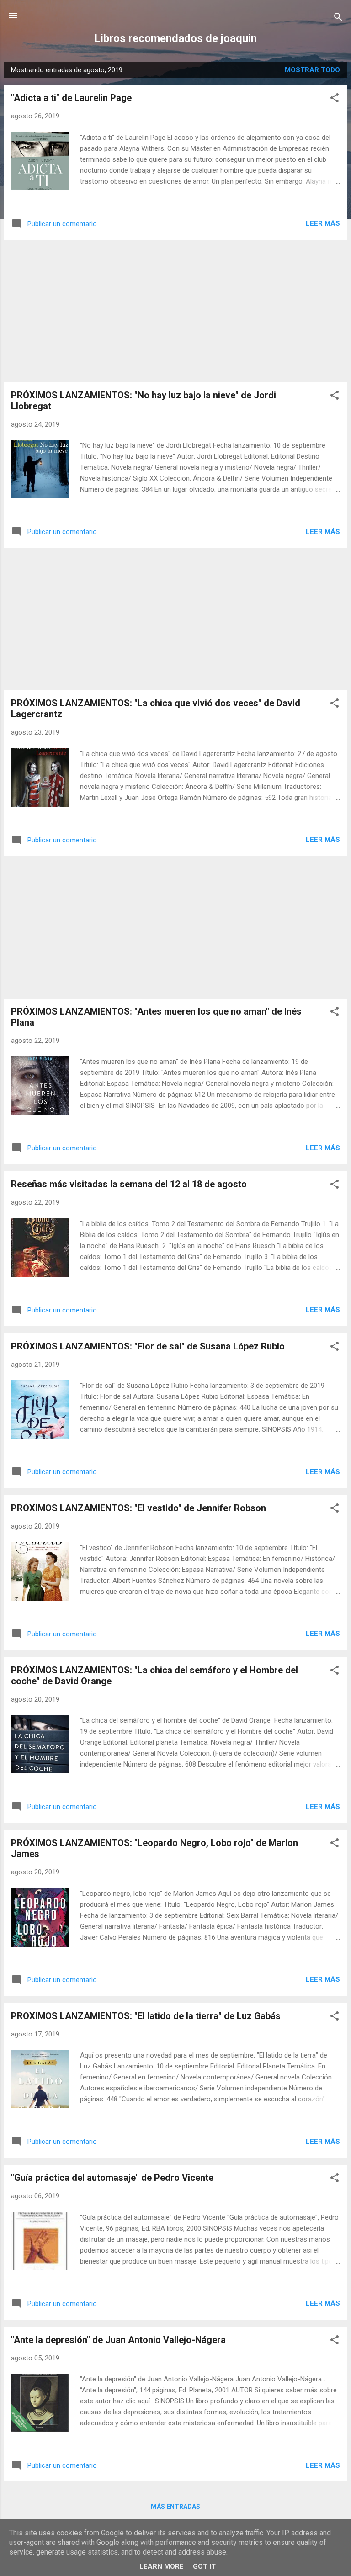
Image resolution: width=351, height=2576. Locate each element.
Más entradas (175, 2507)
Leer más (323, 223)
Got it (204, 2566)
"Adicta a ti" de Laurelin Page (71, 98)
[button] (335, 99)
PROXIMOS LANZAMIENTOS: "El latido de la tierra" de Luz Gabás (146, 2016)
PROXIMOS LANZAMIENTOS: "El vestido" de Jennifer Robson (138, 1508)
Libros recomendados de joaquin (175, 38)
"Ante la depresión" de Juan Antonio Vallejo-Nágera (118, 2340)
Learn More (162, 2566)
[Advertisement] (175, 311)
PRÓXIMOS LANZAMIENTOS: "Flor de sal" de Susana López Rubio (148, 1346)
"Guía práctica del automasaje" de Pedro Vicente (112, 2178)
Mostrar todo (312, 70)
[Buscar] (338, 19)
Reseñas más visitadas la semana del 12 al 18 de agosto (129, 1184)
